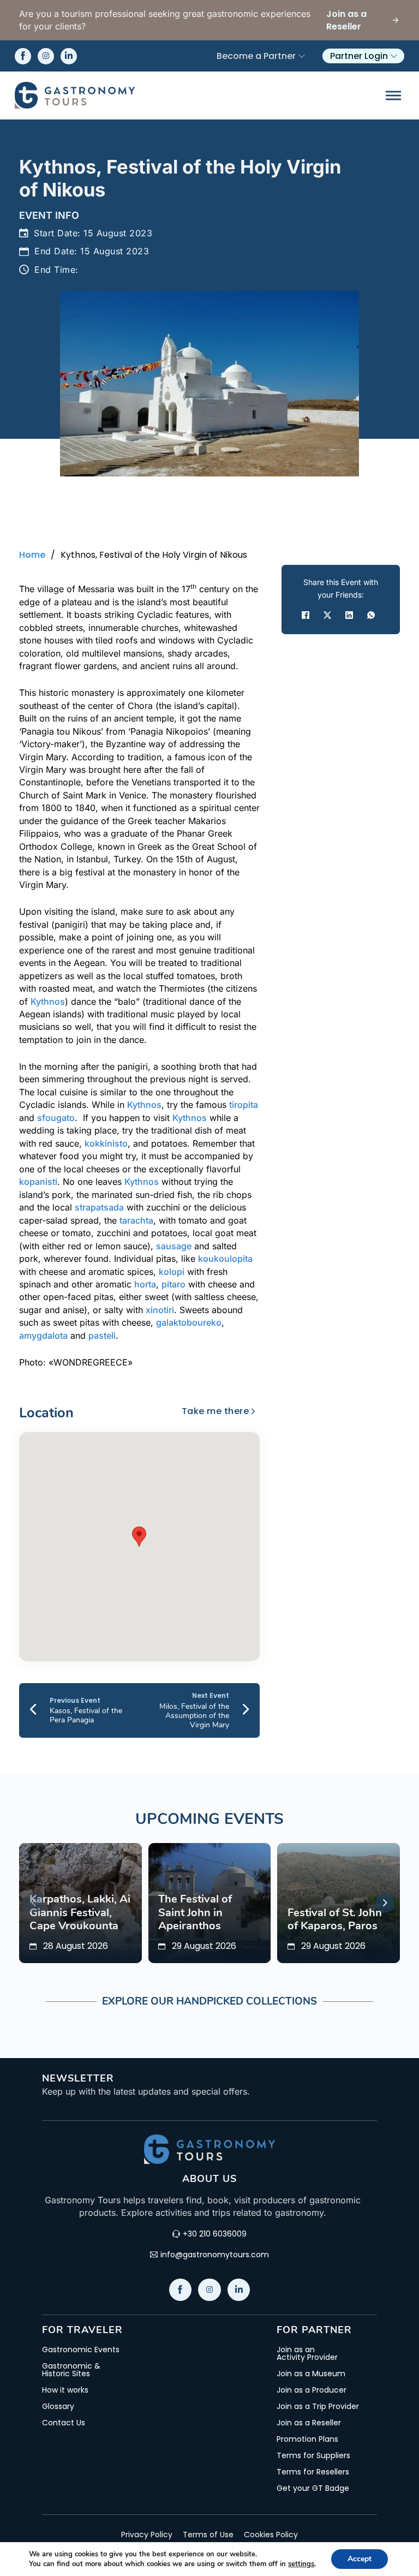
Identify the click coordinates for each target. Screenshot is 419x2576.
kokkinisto (106, 1143)
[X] (327, 615)
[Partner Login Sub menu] (394, 56)
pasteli (102, 1335)
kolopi (172, 1272)
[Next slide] (385, 1903)
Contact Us (64, 2423)
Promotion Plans (307, 2439)
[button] (139, 1537)
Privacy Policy (147, 2535)
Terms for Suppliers (313, 2455)
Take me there (216, 1411)
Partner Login (359, 56)
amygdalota (43, 1335)
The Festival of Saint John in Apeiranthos (195, 1912)
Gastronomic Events (81, 2350)
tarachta (136, 1220)
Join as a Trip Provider (318, 2406)
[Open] (393, 95)
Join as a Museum (311, 2374)
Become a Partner (256, 56)
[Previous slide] (34, 1903)
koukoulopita (225, 1259)
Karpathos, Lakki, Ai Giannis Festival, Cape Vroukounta (80, 1912)
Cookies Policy (271, 2535)
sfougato (56, 1118)
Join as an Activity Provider (307, 2353)
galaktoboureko (189, 1322)
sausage (174, 1246)
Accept (360, 2559)
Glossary (58, 2406)
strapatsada (99, 1207)
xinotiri (160, 1310)
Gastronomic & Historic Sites (71, 2370)
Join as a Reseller (309, 2423)
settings (301, 2564)
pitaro (173, 1284)
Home (32, 555)
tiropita (244, 1105)
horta (145, 1284)
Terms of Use (208, 2535)
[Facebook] (306, 615)
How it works (65, 2390)
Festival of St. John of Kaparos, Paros (335, 1919)
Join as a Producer (312, 2390)
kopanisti (38, 1182)
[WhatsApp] (371, 615)
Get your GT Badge (313, 2488)
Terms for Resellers (313, 2472)
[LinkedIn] (349, 615)
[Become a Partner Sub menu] (302, 56)
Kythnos (48, 1001)
